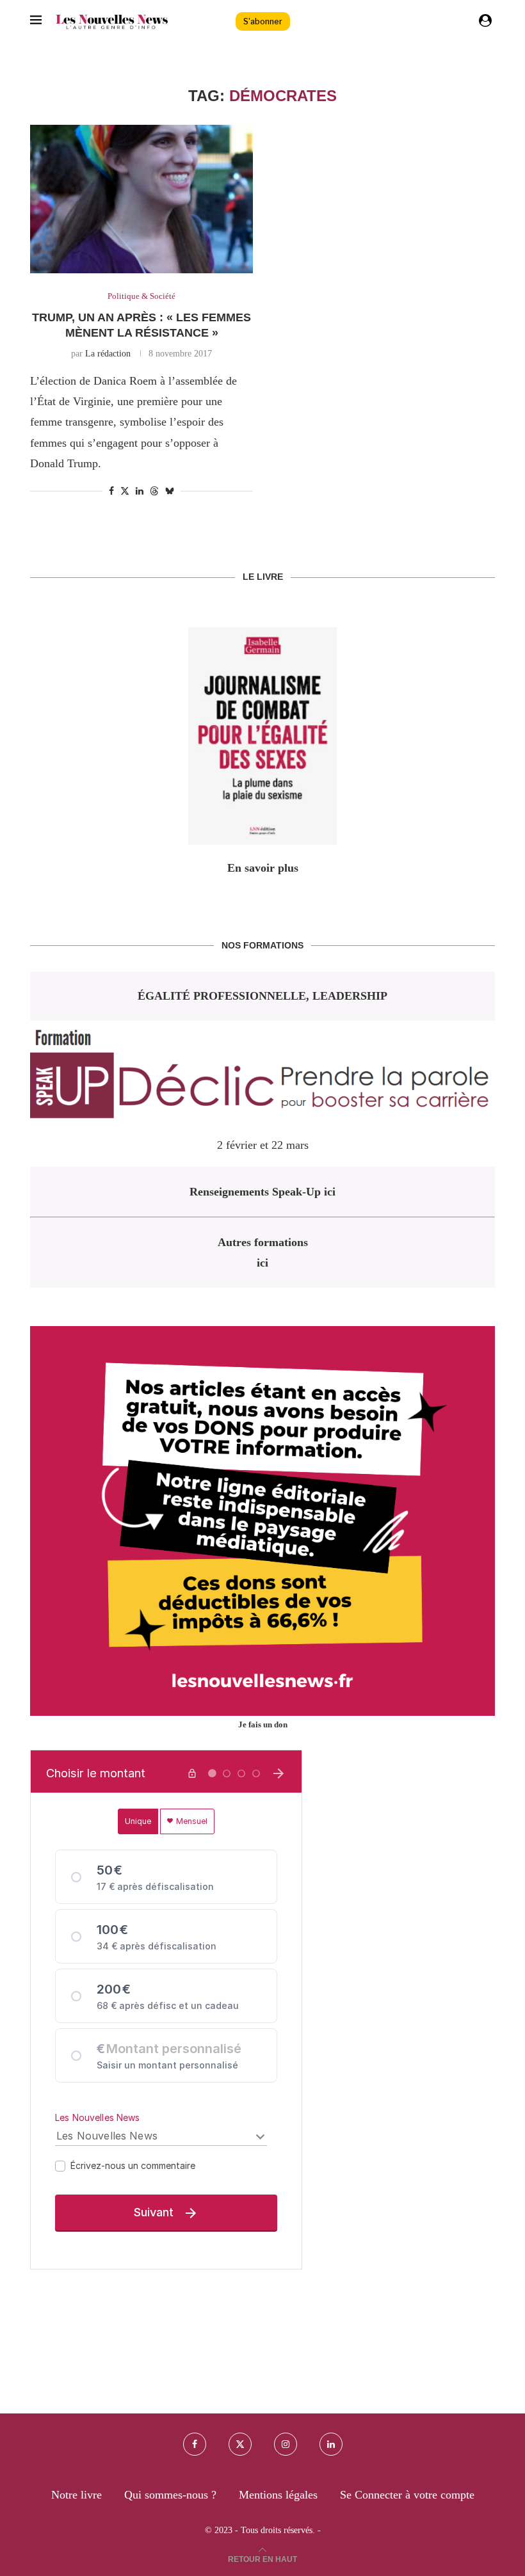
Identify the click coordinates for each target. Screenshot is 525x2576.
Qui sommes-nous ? (170, 2495)
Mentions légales (278, 2495)
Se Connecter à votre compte (407, 2495)
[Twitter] (240, 2444)
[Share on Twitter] (125, 491)
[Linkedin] (331, 2444)
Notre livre (77, 2495)
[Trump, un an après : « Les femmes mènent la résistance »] (141, 199)
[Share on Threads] (154, 491)
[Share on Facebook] (111, 492)
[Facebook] (195, 2444)
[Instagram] (286, 2444)
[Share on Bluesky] (170, 491)
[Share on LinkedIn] (140, 492)
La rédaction (108, 354)
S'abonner (263, 21)
